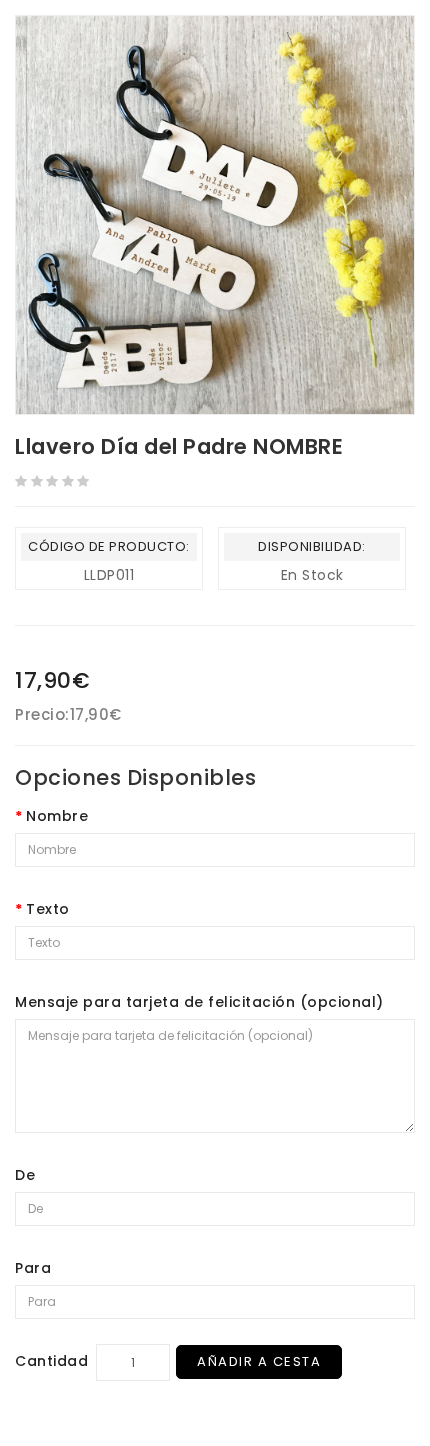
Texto (48, 909)
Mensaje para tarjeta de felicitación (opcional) (199, 1002)
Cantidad (51, 1361)
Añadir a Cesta (259, 1361)
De (25, 1175)
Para (33, 1268)
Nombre (57, 816)
